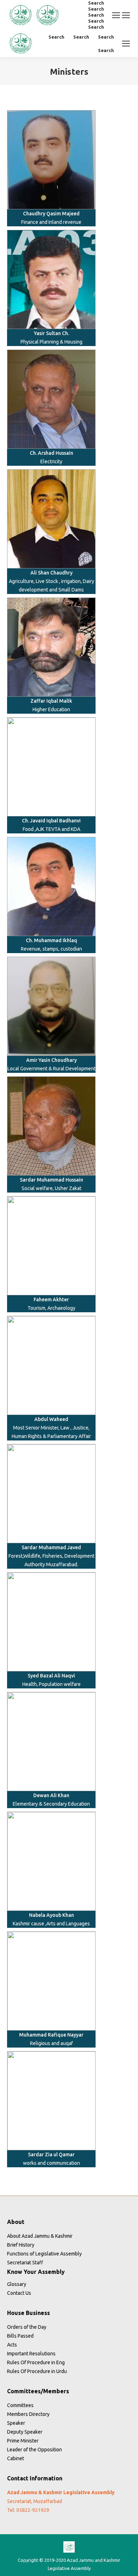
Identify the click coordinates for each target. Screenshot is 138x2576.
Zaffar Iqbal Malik (51, 701)
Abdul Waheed (51, 1419)
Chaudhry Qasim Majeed (51, 214)
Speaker (16, 2423)
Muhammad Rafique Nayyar (51, 2035)
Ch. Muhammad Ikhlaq (51, 940)
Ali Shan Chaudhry (51, 573)
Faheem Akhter (51, 1300)
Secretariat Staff (25, 2263)
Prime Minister (23, 2441)
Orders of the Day (27, 2327)
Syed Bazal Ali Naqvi (51, 1676)
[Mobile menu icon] (116, 15)
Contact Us (19, 2293)
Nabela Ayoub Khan (51, 1915)
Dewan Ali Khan (51, 1795)
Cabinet (16, 2458)
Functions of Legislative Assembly (44, 2254)
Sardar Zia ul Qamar (51, 2155)
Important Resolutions (31, 2354)
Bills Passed (20, 2336)
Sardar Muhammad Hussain (51, 1180)
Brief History (21, 2245)
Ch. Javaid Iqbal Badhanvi (51, 821)
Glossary (17, 2284)
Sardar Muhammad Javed (51, 1547)
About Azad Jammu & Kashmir (40, 2236)
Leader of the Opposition (34, 2450)
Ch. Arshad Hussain (51, 453)
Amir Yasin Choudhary (51, 1060)
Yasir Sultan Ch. (51, 333)
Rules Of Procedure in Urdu (37, 2371)
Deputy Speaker (25, 2432)
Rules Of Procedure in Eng (36, 2362)
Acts (12, 2345)
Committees (20, 2405)
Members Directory (28, 2414)
